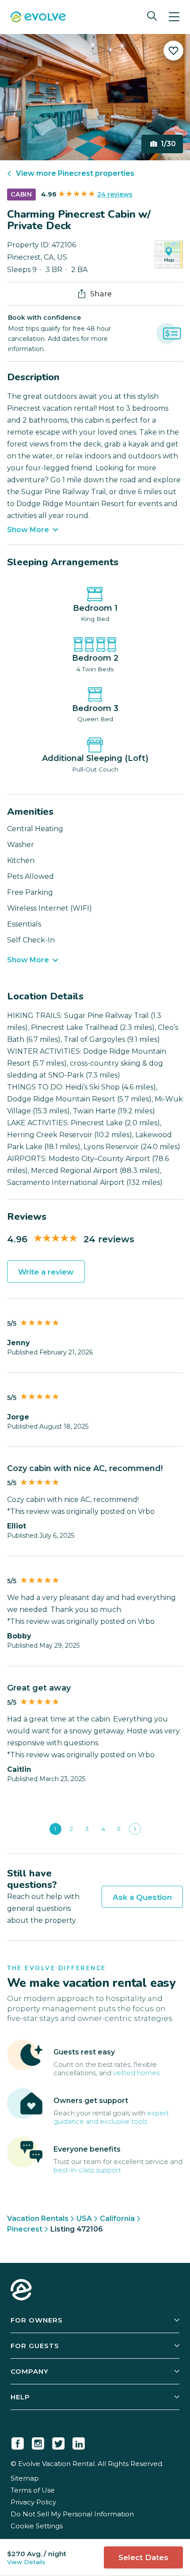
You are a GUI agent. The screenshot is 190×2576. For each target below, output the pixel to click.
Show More (28, 530)
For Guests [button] (35, 2346)
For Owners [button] (37, 2320)
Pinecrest (25, 2229)
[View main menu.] (174, 17)
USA (84, 2219)
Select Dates (143, 2557)
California (117, 2219)
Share (101, 294)
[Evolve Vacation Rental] (38, 18)
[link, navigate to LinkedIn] (79, 2442)
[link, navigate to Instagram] (38, 2442)
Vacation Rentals (38, 2219)
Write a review (46, 1272)
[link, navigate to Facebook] (18, 2442)
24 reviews (115, 194)
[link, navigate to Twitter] (58, 2442)
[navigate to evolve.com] (21, 2291)
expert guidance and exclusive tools (111, 2117)
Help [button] (20, 2397)
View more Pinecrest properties (75, 173)
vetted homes (136, 2073)
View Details (26, 2562)
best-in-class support (87, 2170)
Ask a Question (142, 1897)
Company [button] (30, 2371)
